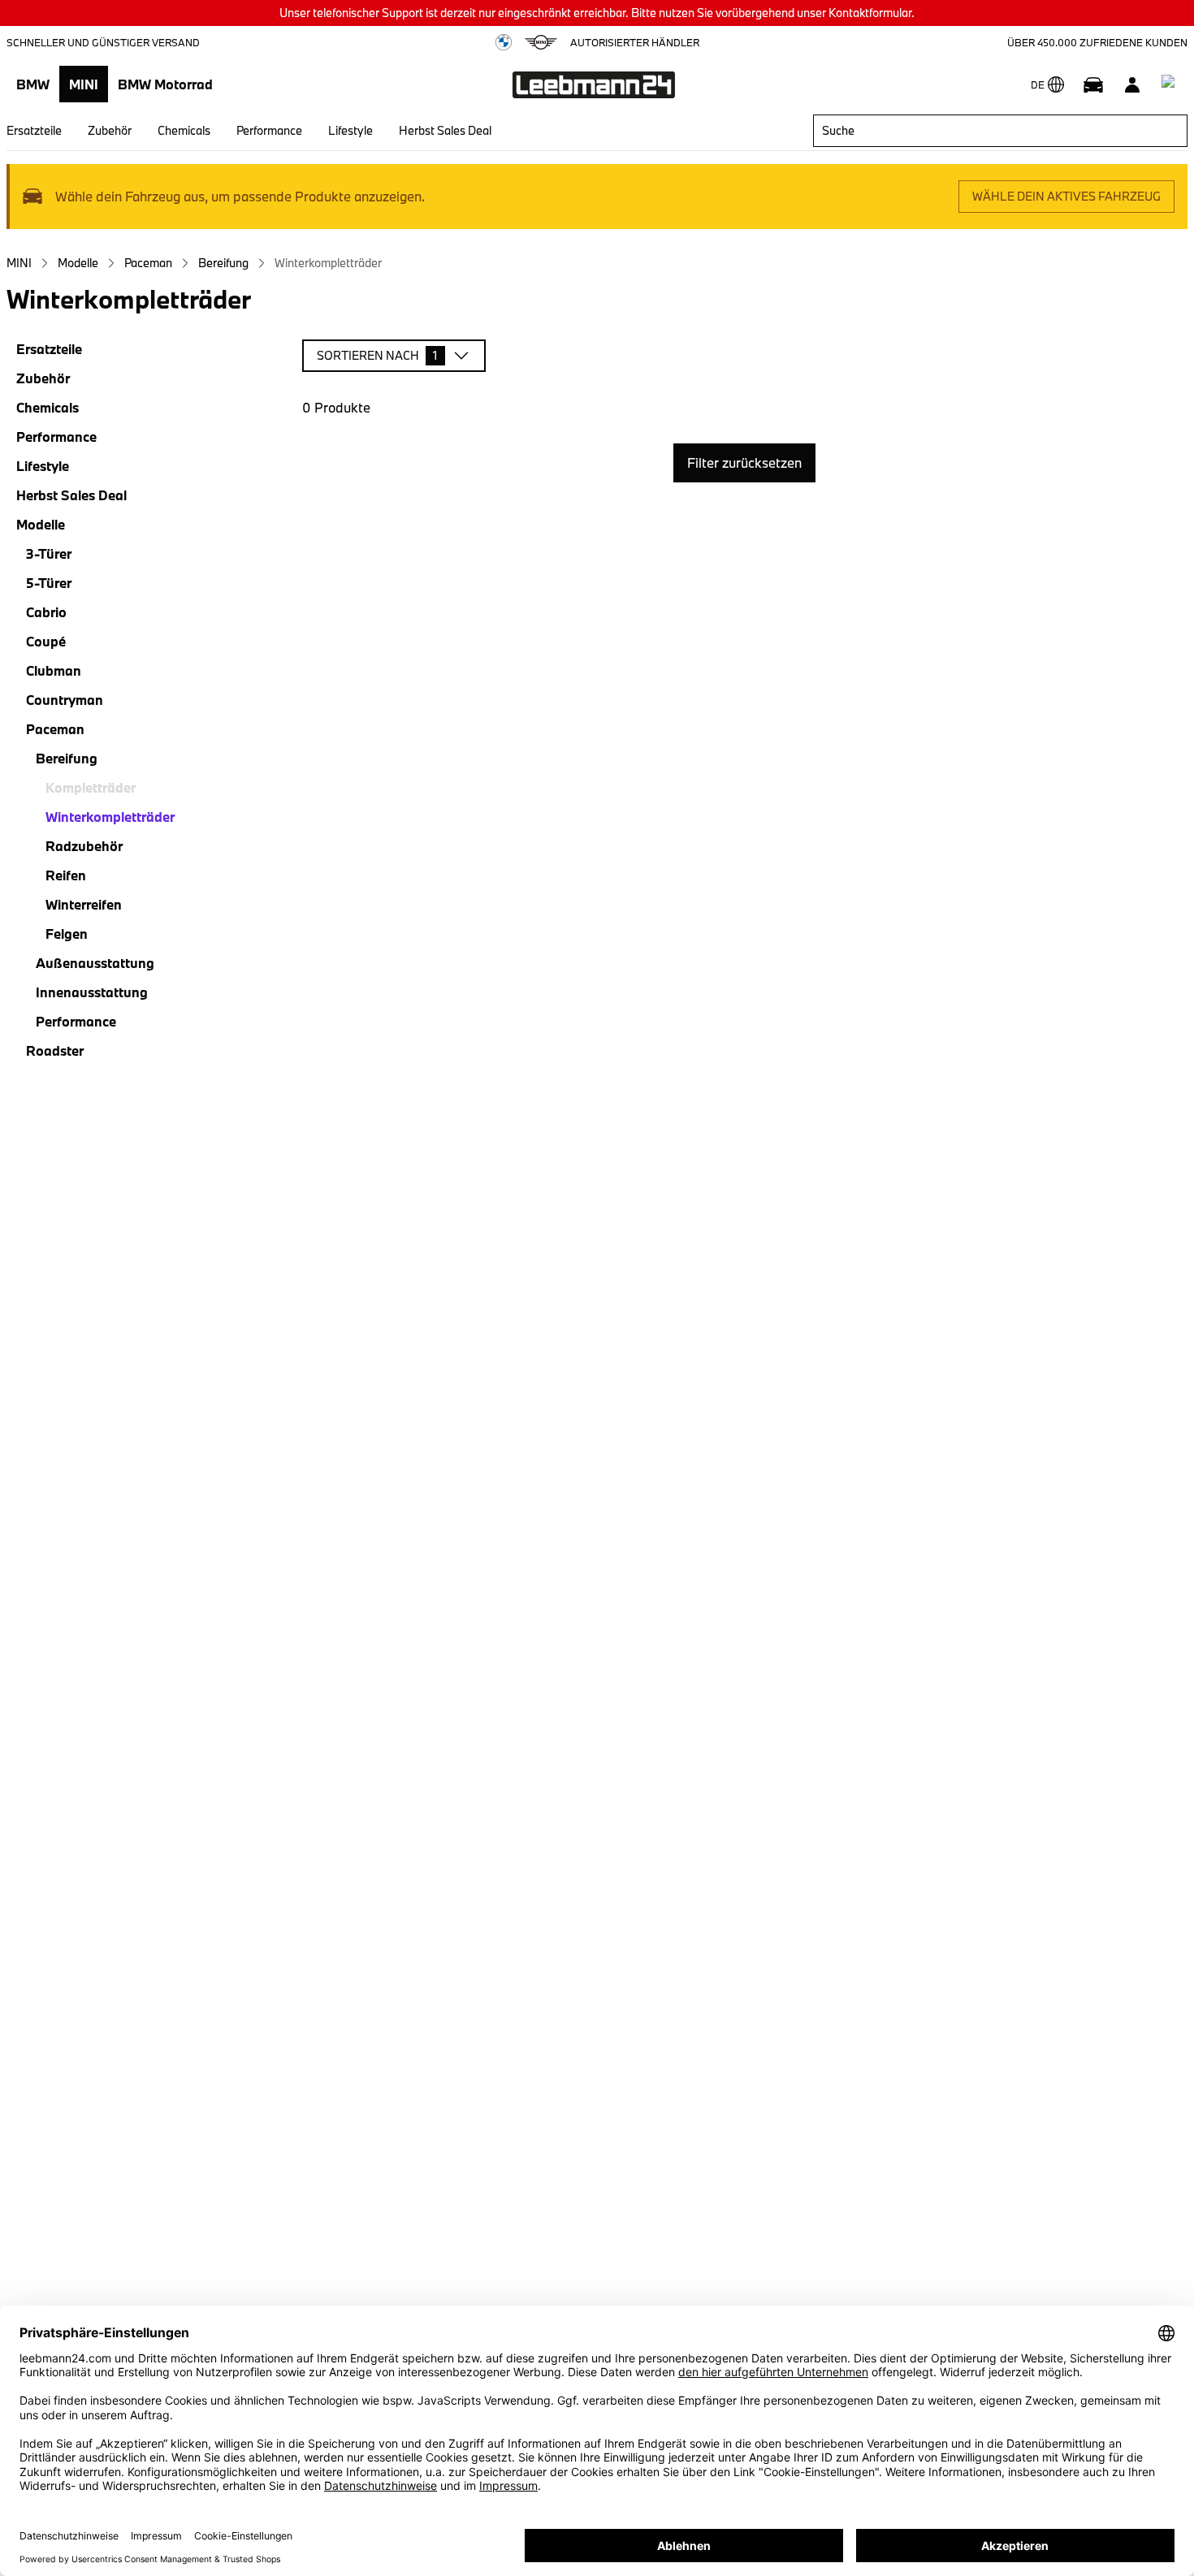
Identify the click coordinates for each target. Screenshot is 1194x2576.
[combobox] (1000, 131)
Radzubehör (84, 846)
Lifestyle (350, 130)
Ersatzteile (34, 130)
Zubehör (110, 130)
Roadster (55, 1050)
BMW (33, 84)
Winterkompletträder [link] (328, 263)
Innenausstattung (92, 992)
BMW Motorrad (165, 84)
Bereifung (223, 263)
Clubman (54, 670)
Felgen (67, 934)
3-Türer (49, 553)
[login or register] (1132, 84)
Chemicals (184, 130)
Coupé (46, 641)
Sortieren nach (377, 355)
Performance (269, 130)
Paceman (148, 263)
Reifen (66, 875)
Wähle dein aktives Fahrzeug (1066, 196)
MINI (84, 84)
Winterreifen (84, 904)
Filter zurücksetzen (744, 462)
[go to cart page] (1171, 84)
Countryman (65, 700)
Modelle (78, 263)
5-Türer (49, 583)
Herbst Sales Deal (445, 130)
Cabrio (46, 612)
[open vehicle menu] (1093, 84)
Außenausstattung (95, 963)
